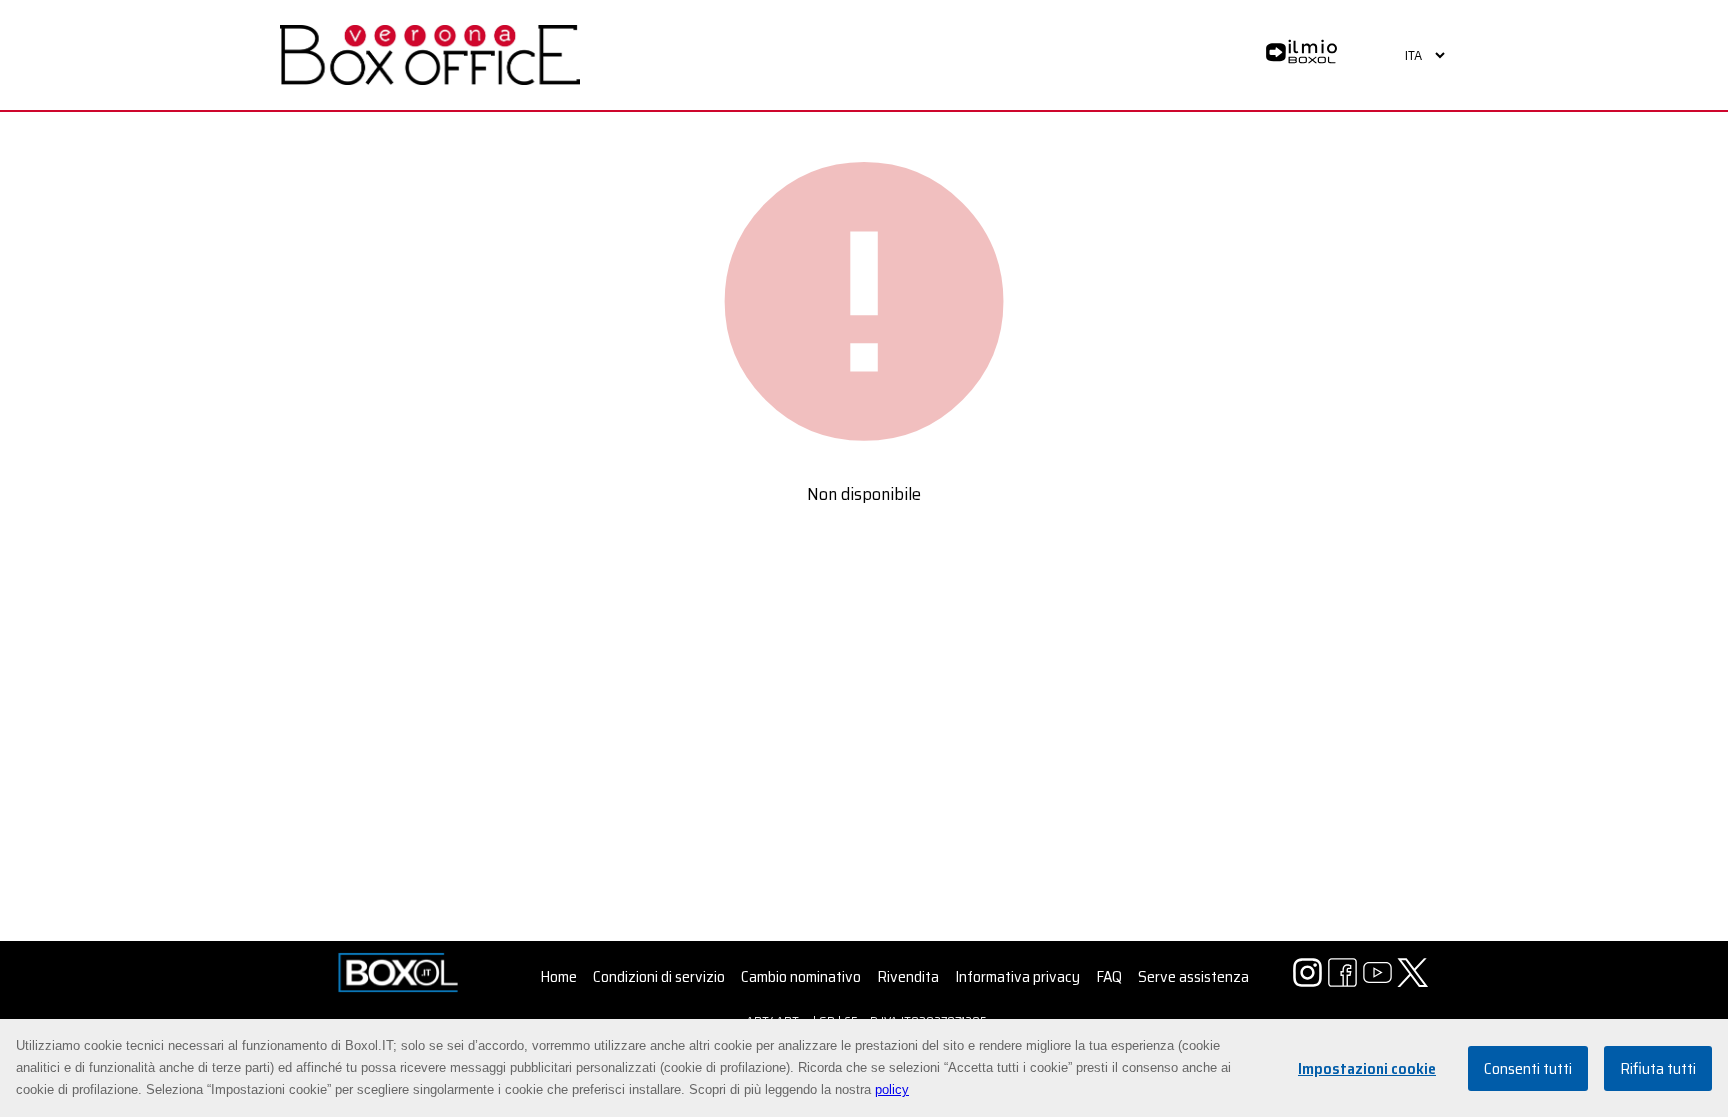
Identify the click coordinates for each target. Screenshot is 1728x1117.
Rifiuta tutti (1658, 1068)
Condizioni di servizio (659, 976)
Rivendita (908, 976)
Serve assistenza (1193, 976)
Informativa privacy (1017, 976)
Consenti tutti (1528, 1068)
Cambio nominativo (801, 976)
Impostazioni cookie (1367, 1068)
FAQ (1109, 976)
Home (558, 976)
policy (892, 1089)
